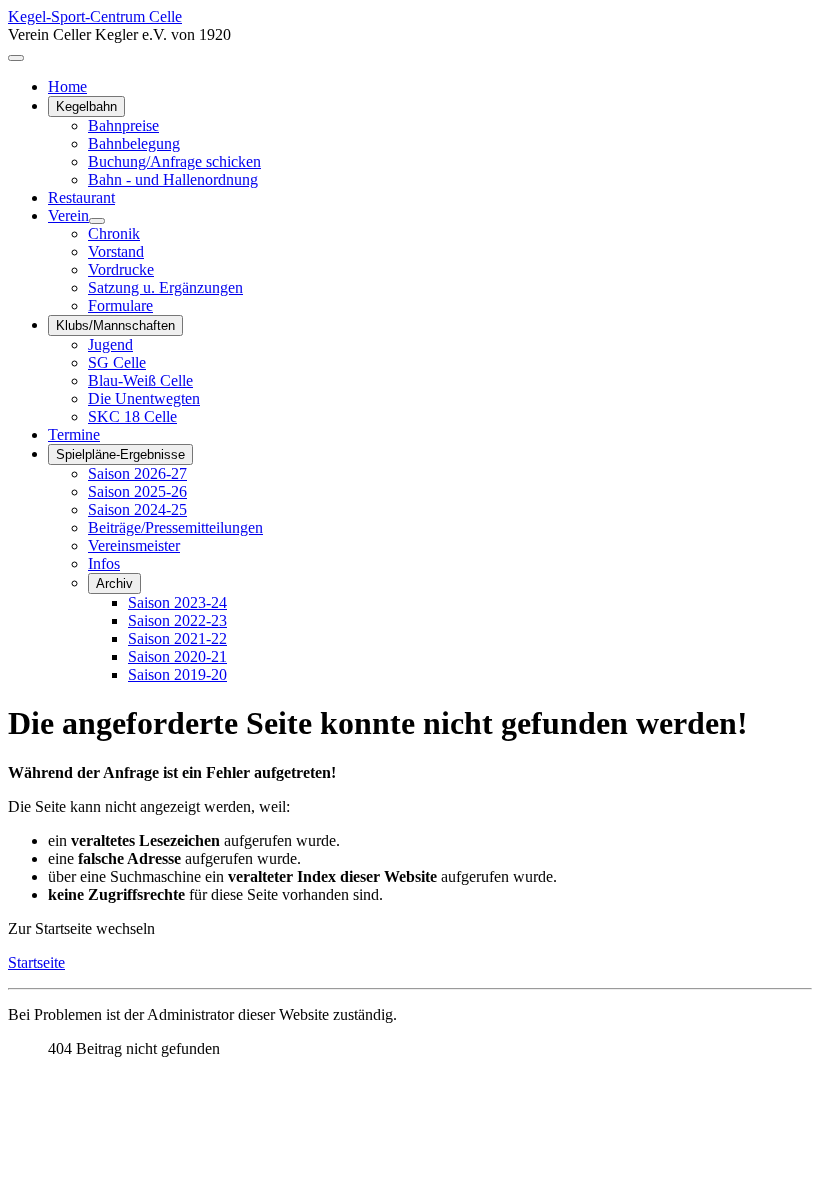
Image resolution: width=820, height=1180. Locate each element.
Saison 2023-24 (177, 602)
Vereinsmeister (134, 545)
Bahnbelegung (134, 143)
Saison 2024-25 (137, 509)
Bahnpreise (123, 125)
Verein (68, 215)
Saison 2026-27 (137, 473)
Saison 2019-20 (177, 674)
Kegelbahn (86, 106)
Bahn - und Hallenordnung (173, 179)
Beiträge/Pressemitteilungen (175, 527)
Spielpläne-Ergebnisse (120, 454)
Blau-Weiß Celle (140, 380)
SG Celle (117, 362)
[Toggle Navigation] (16, 58)
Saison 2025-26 (137, 491)
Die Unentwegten (144, 398)
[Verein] (97, 221)
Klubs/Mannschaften (115, 325)
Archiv (114, 583)
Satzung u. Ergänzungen (165, 287)
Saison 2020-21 (177, 656)
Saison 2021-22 (177, 638)
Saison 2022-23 (177, 620)
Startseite (36, 962)
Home (67, 86)
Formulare (120, 305)
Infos (104, 563)
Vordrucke (121, 269)
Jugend (110, 344)
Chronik (114, 233)
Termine (74, 434)
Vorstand (116, 251)
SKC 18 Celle (132, 416)
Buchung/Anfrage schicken (174, 161)
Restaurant (81, 197)
